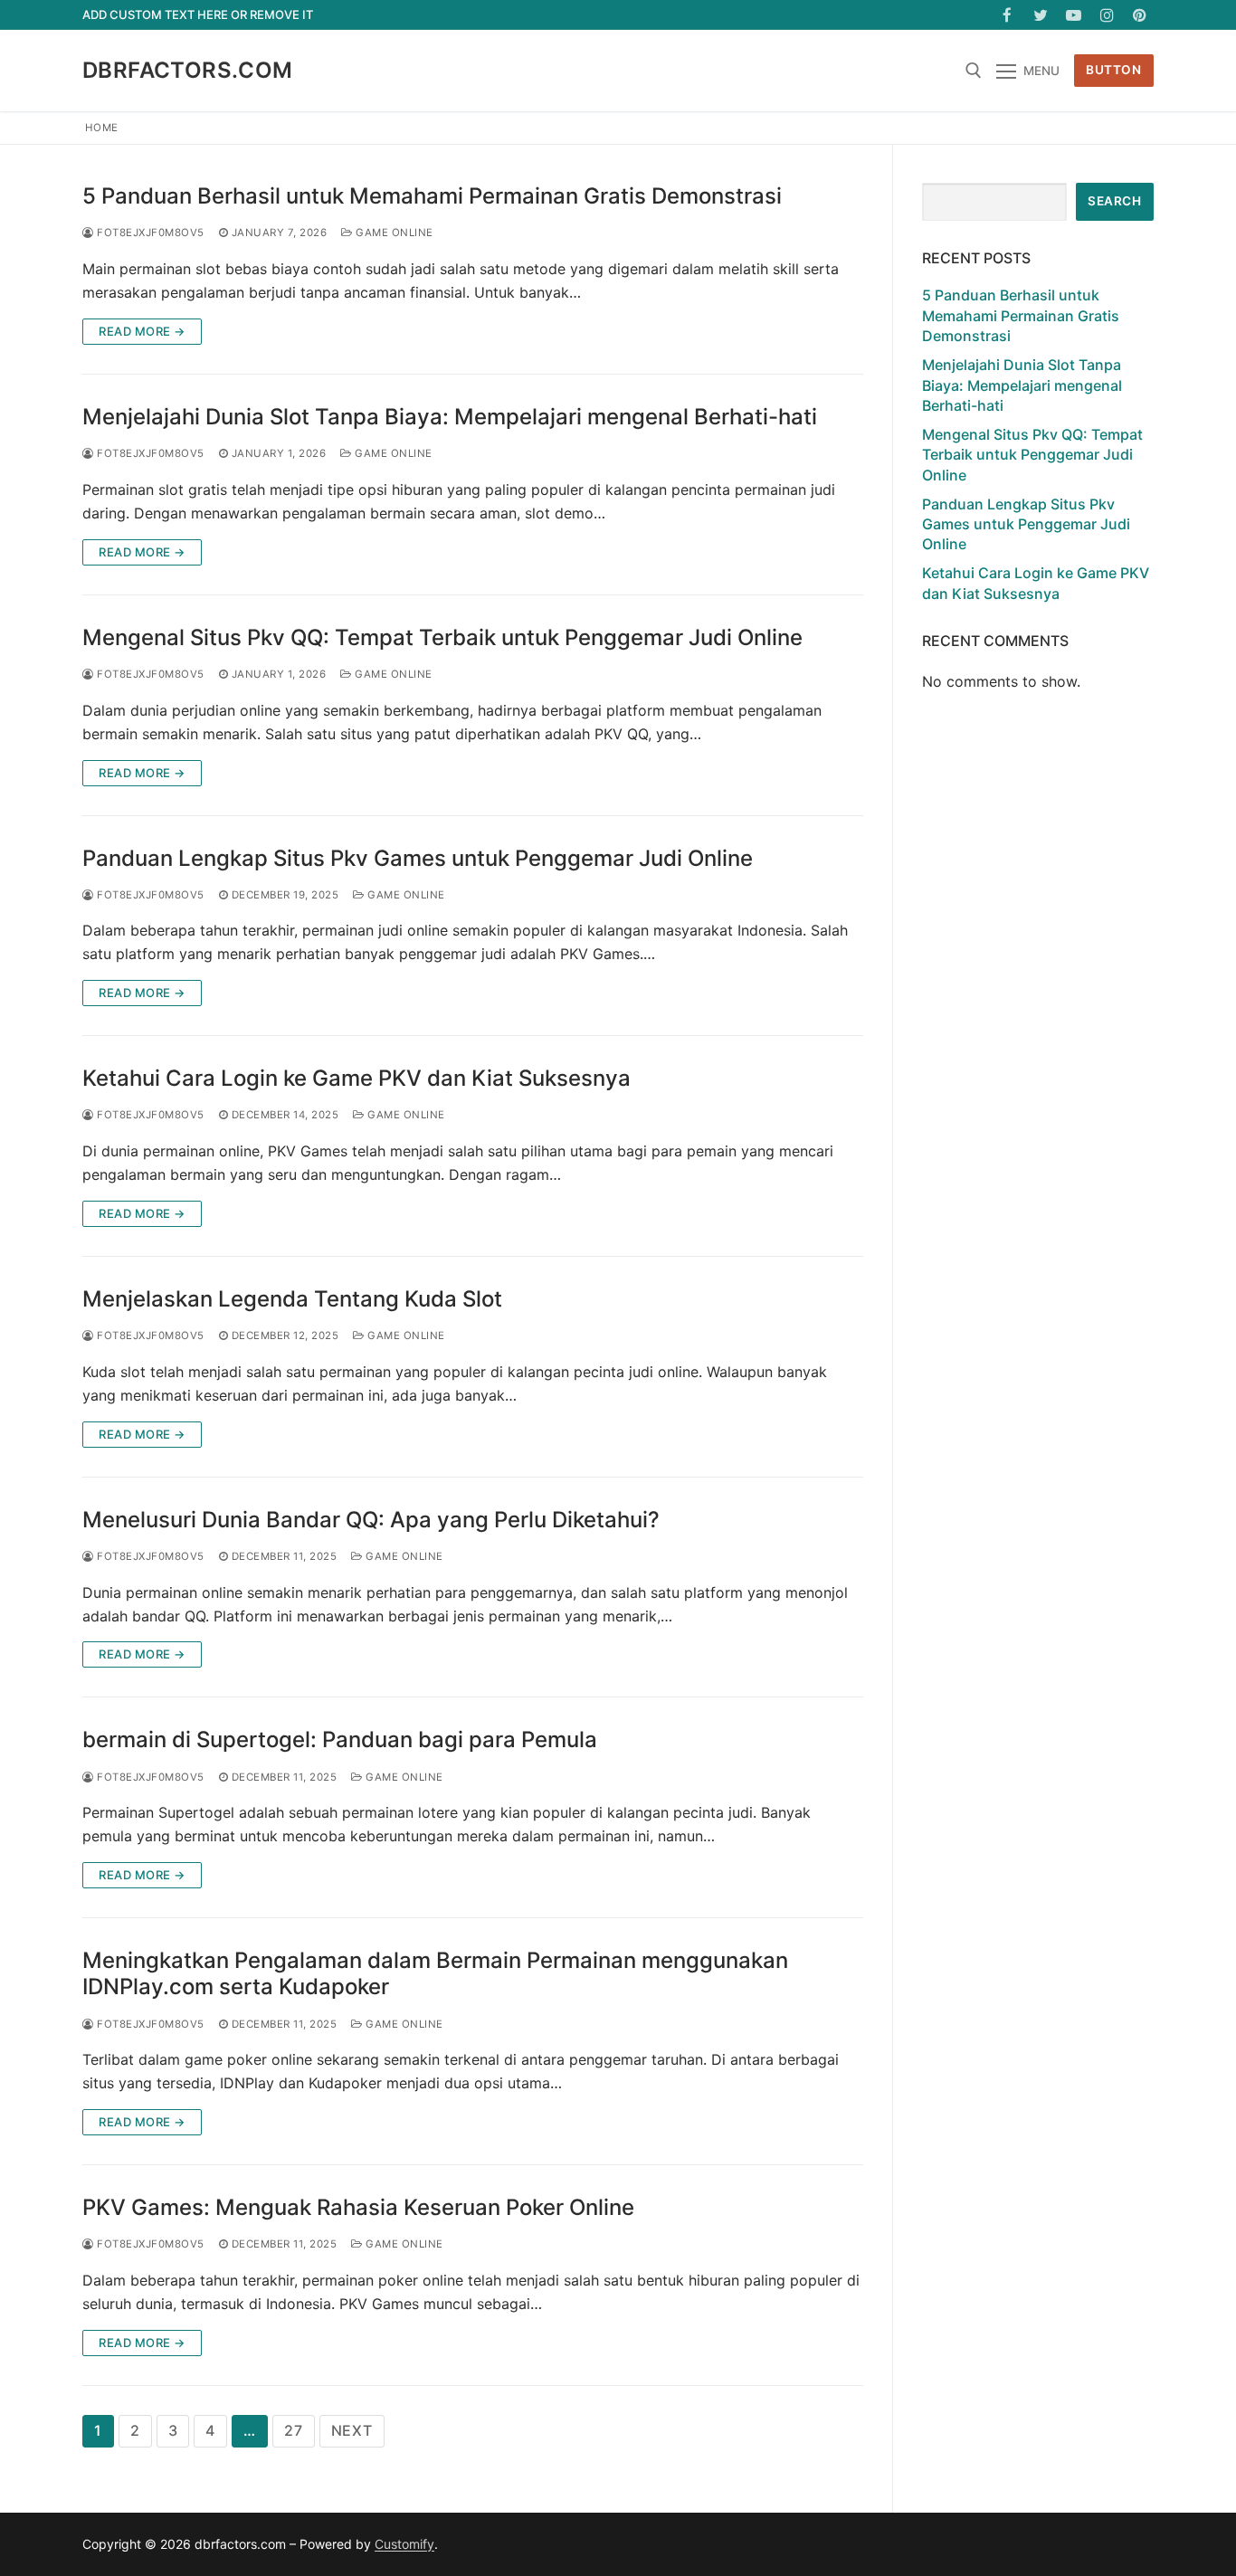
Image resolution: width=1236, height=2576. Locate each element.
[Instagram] (1107, 15)
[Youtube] (1074, 15)
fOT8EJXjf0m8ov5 (149, 233)
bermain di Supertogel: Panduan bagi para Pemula (340, 1740)
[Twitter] (1041, 15)
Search (1114, 201)
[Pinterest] (1140, 15)
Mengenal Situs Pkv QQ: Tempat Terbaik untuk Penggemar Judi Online (442, 637)
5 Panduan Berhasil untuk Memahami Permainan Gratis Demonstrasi (432, 196)
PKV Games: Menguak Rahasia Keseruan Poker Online (358, 2207)
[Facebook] (1008, 15)
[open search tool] (974, 71)
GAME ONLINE (393, 233)
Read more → (142, 331)
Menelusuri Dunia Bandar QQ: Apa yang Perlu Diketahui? (371, 1520)
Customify (404, 2544)
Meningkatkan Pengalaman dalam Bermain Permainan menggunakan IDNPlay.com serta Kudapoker (435, 1973)
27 (294, 2430)
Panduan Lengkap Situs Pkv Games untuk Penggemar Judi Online (418, 858)
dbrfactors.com (188, 70)
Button (1113, 70)
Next (352, 2430)
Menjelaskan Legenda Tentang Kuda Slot (292, 1299)
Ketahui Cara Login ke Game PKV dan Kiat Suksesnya (357, 1078)
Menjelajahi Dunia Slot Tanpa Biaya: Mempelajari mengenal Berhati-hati (450, 417)
